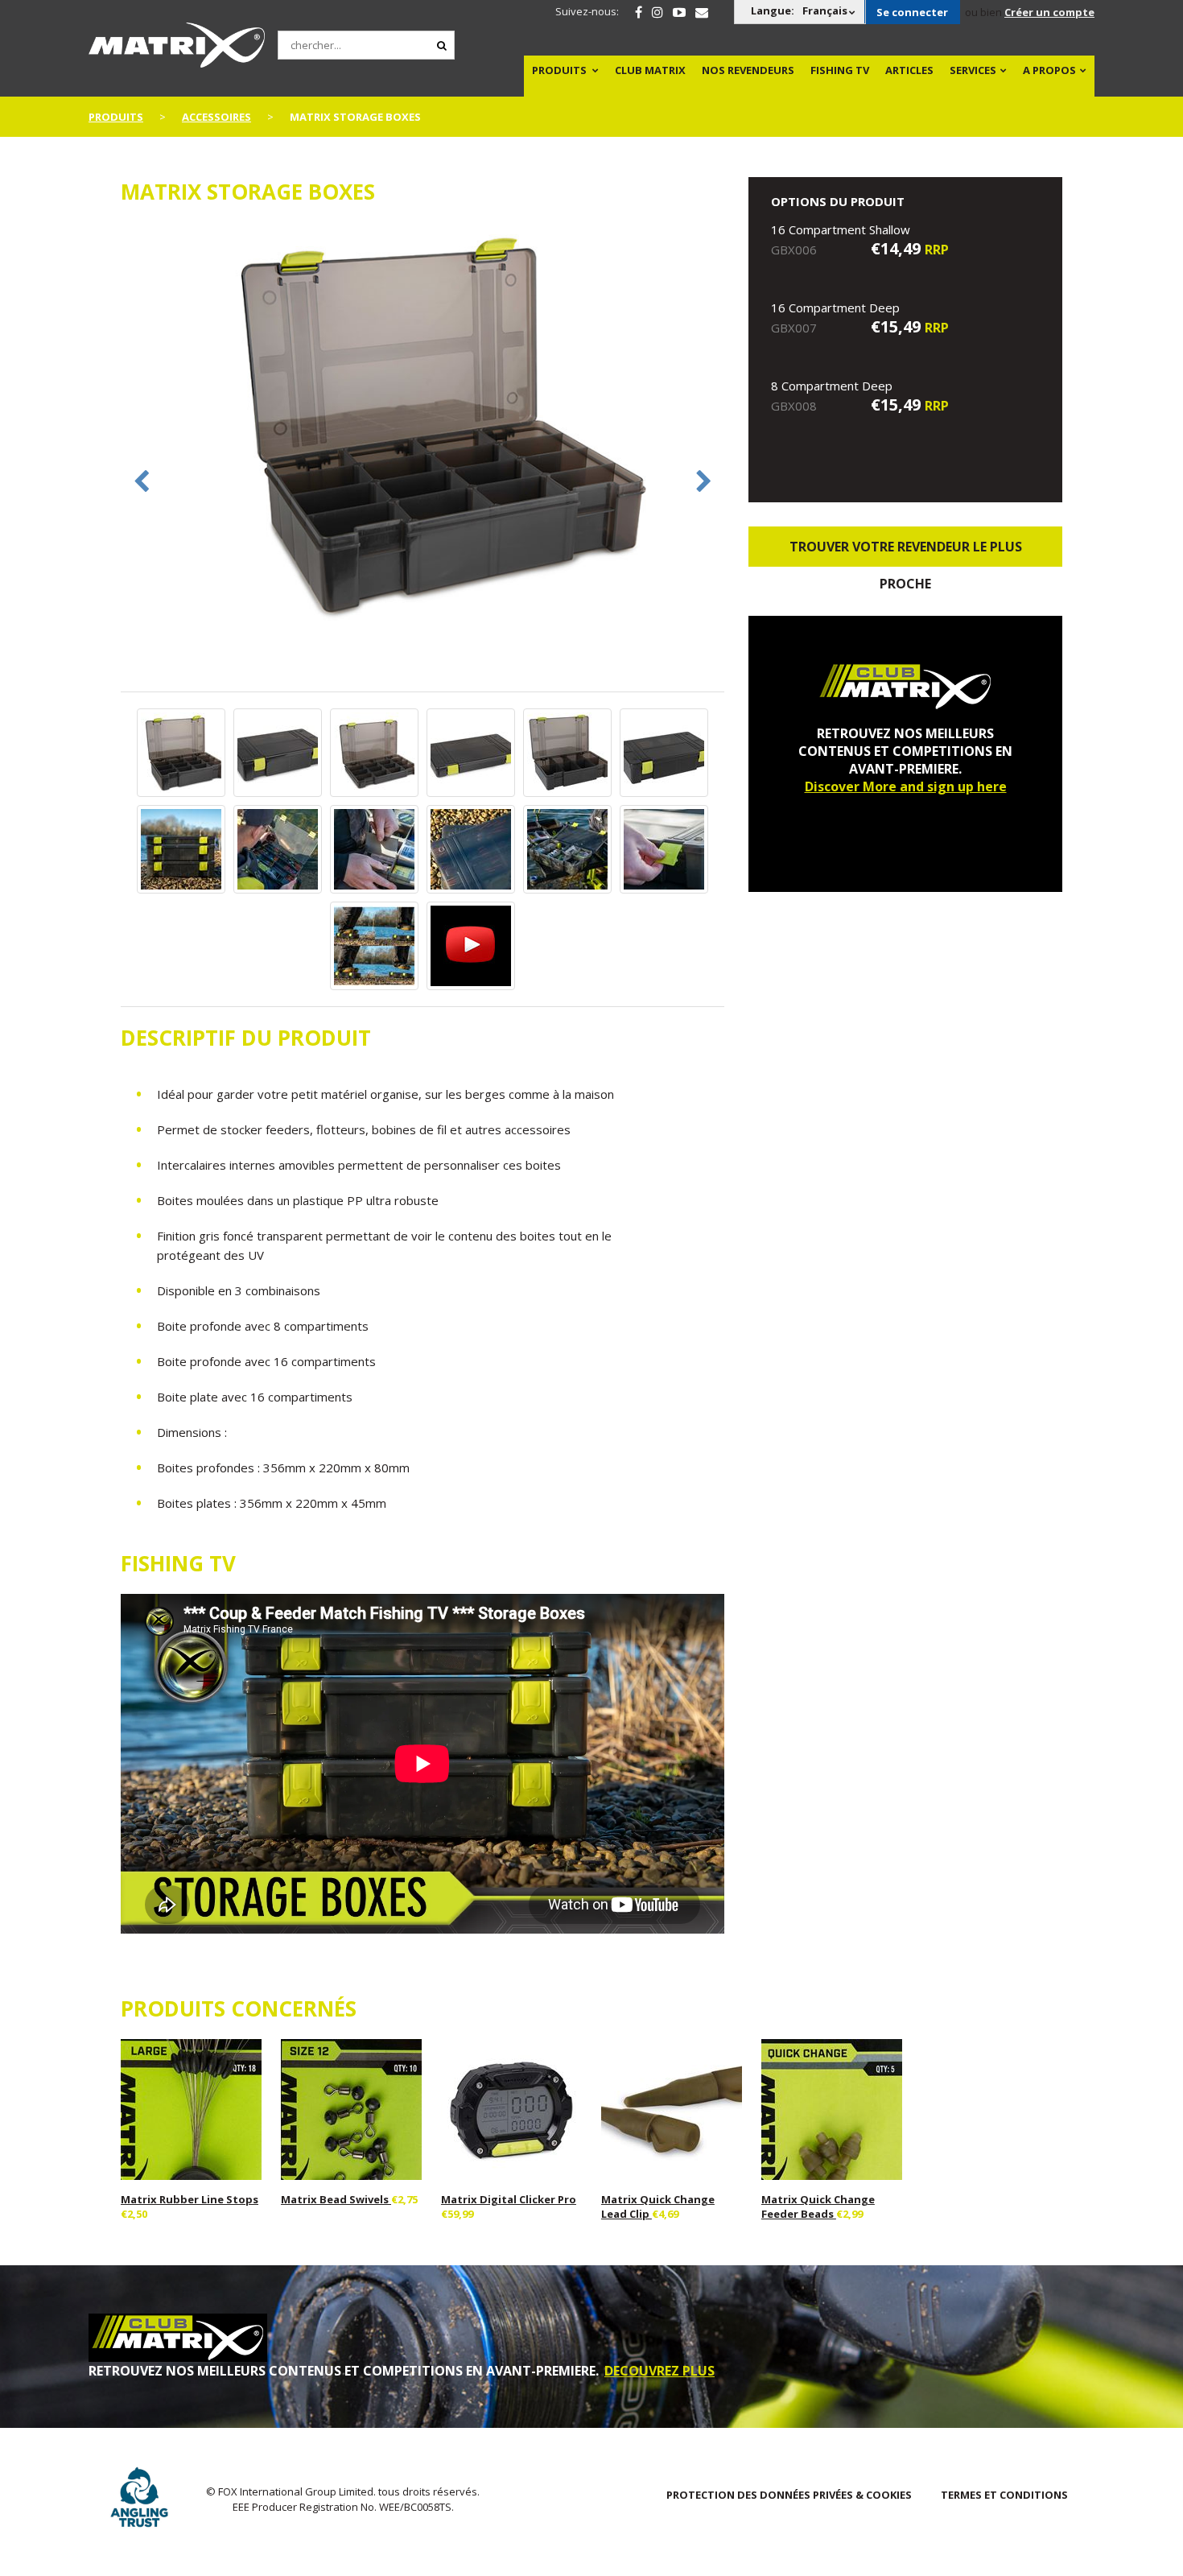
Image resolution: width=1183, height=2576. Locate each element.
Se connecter (912, 12)
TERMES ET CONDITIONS (1004, 2495)
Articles (909, 70)
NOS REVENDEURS (748, 70)
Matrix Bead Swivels (336, 2199)
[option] (422, 425)
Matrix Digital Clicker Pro (509, 2199)
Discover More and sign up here (906, 786)
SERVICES (973, 70)
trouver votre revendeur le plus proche (906, 552)
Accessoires (216, 117)
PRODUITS (559, 70)
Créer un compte (1049, 12)
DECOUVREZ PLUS (660, 2371)
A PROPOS (1049, 70)
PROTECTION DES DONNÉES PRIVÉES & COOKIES (789, 2495)
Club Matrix (650, 70)
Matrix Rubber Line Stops (190, 2199)
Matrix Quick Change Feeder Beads (818, 2207)
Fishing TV (840, 70)
